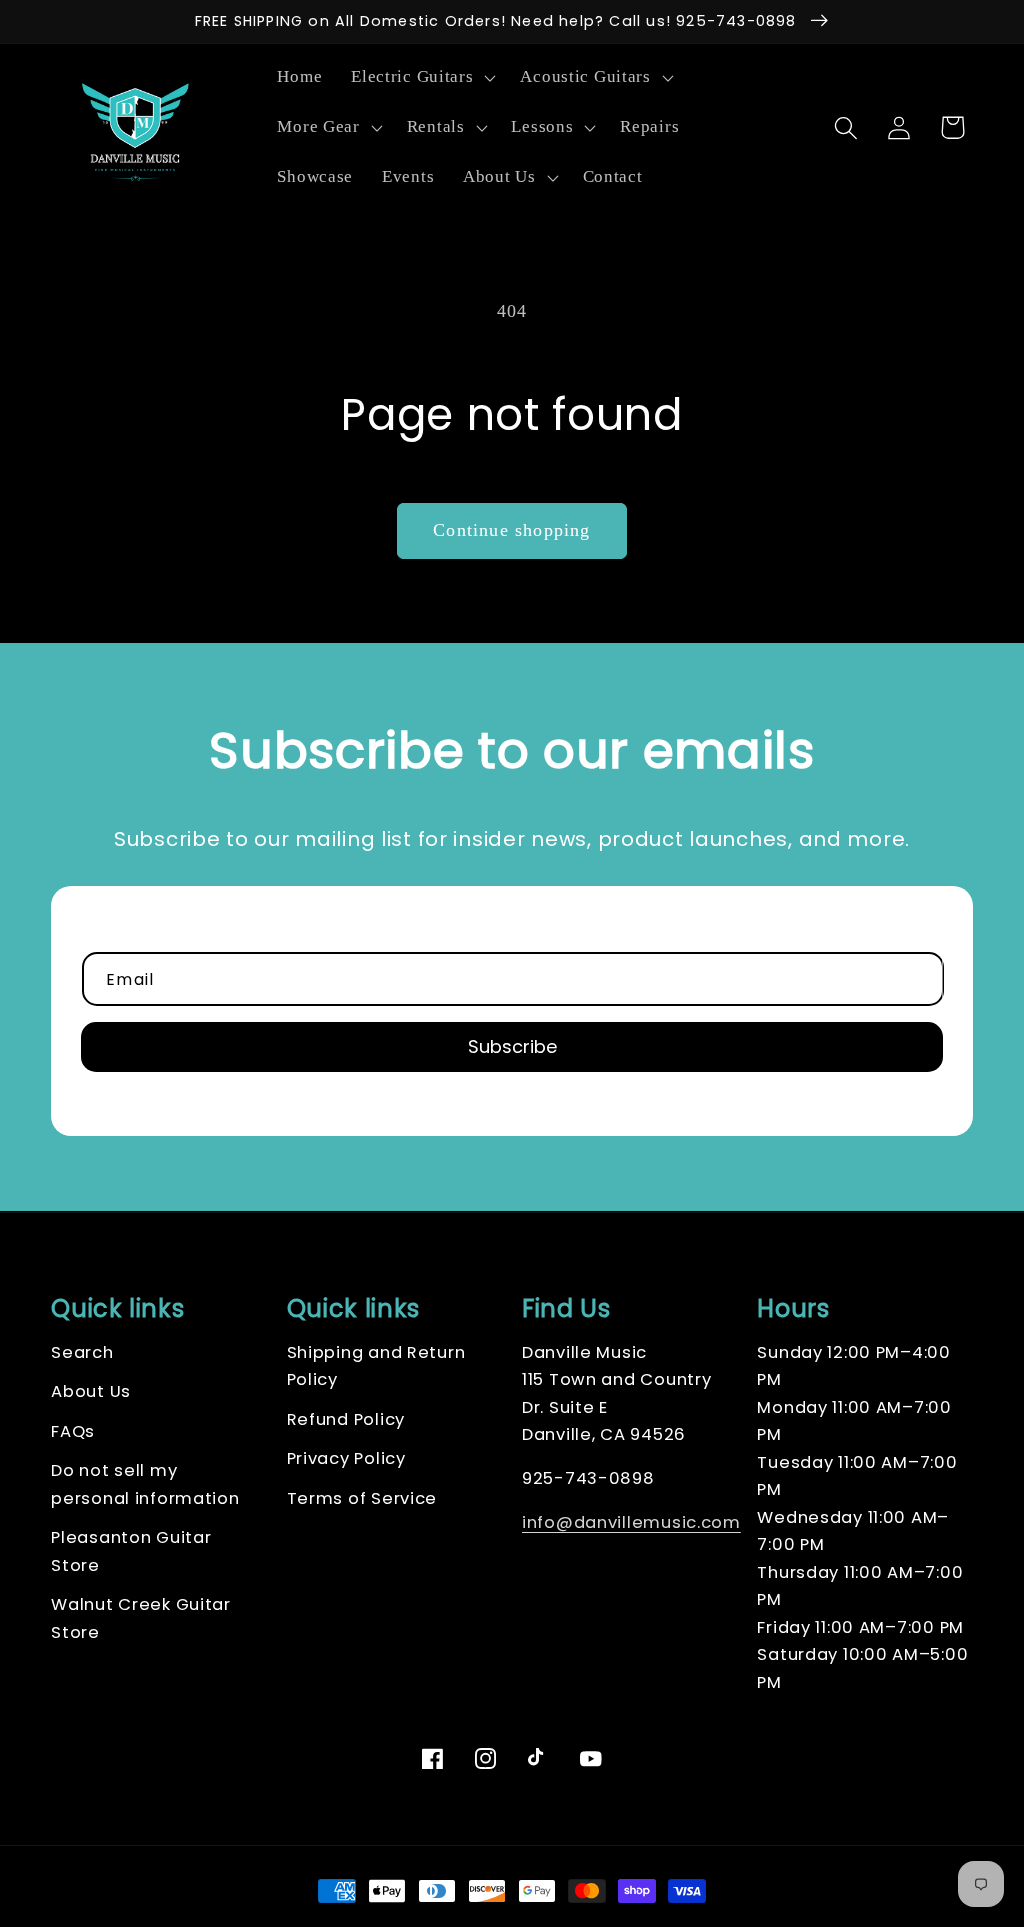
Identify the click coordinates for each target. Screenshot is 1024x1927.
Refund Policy (346, 1419)
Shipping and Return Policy (376, 1366)
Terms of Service (362, 1498)
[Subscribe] (512, 1047)
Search (82, 1352)
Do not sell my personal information (145, 1484)
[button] (421, 78)
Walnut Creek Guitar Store (141, 1618)
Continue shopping (511, 530)
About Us (91, 1391)
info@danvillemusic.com (631, 1522)
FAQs (73, 1431)
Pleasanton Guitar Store (131, 1551)
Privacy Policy (346, 1458)
